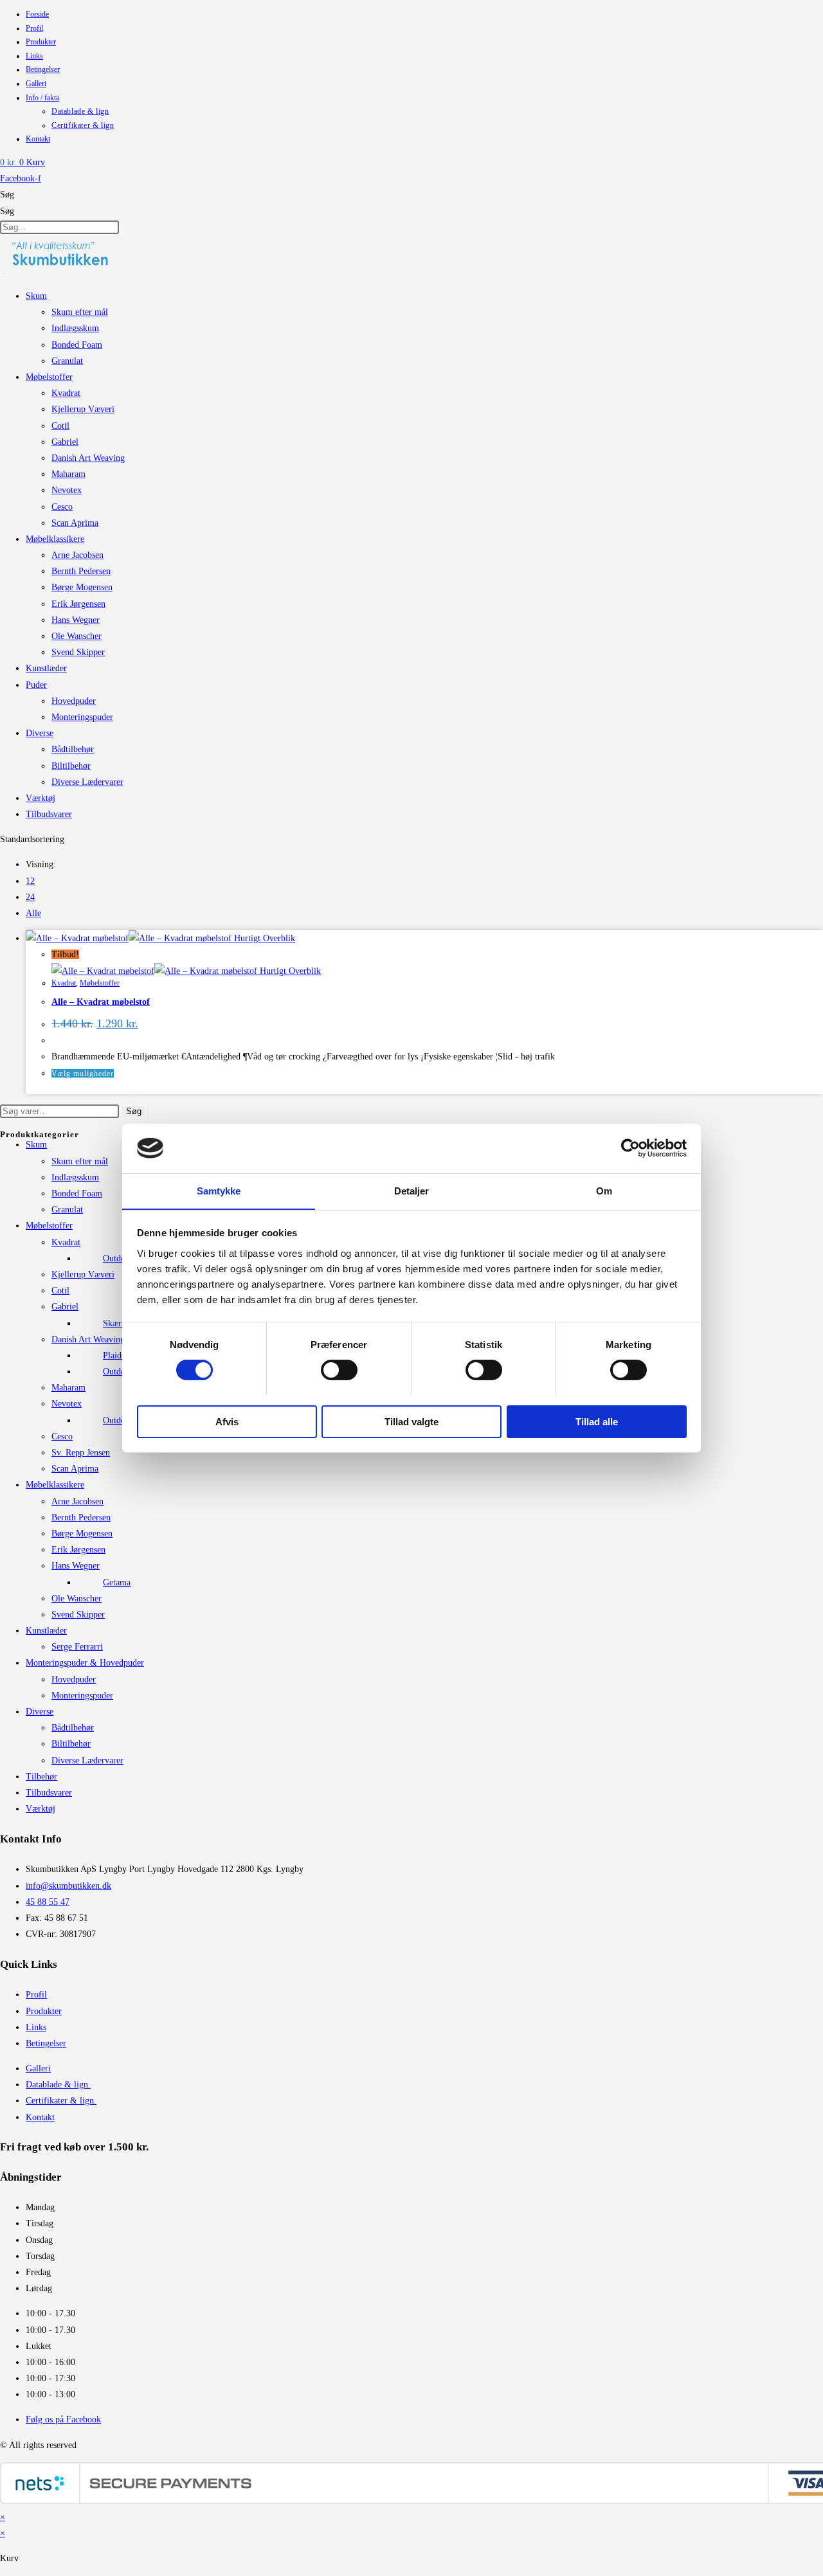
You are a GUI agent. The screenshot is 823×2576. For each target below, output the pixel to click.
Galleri (36, 84)
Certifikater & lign (83, 125)
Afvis (227, 1421)
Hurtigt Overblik (263, 938)
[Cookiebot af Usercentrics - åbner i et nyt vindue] (630, 1148)
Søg (7, 194)
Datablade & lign (80, 111)
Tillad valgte (411, 1421)
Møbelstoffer (100, 983)
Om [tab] (604, 1190)
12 (30, 881)
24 (30, 897)
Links (34, 56)
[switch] (339, 1370)
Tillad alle (597, 1421)
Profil (34, 28)
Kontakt (38, 139)
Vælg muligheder (83, 1074)
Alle (33, 913)
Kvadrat (64, 983)
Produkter (41, 42)
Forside (37, 14)
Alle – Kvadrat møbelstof (101, 1002)
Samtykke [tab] (219, 1190)
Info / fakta (42, 98)
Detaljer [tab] (412, 1190)
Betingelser (43, 69)
